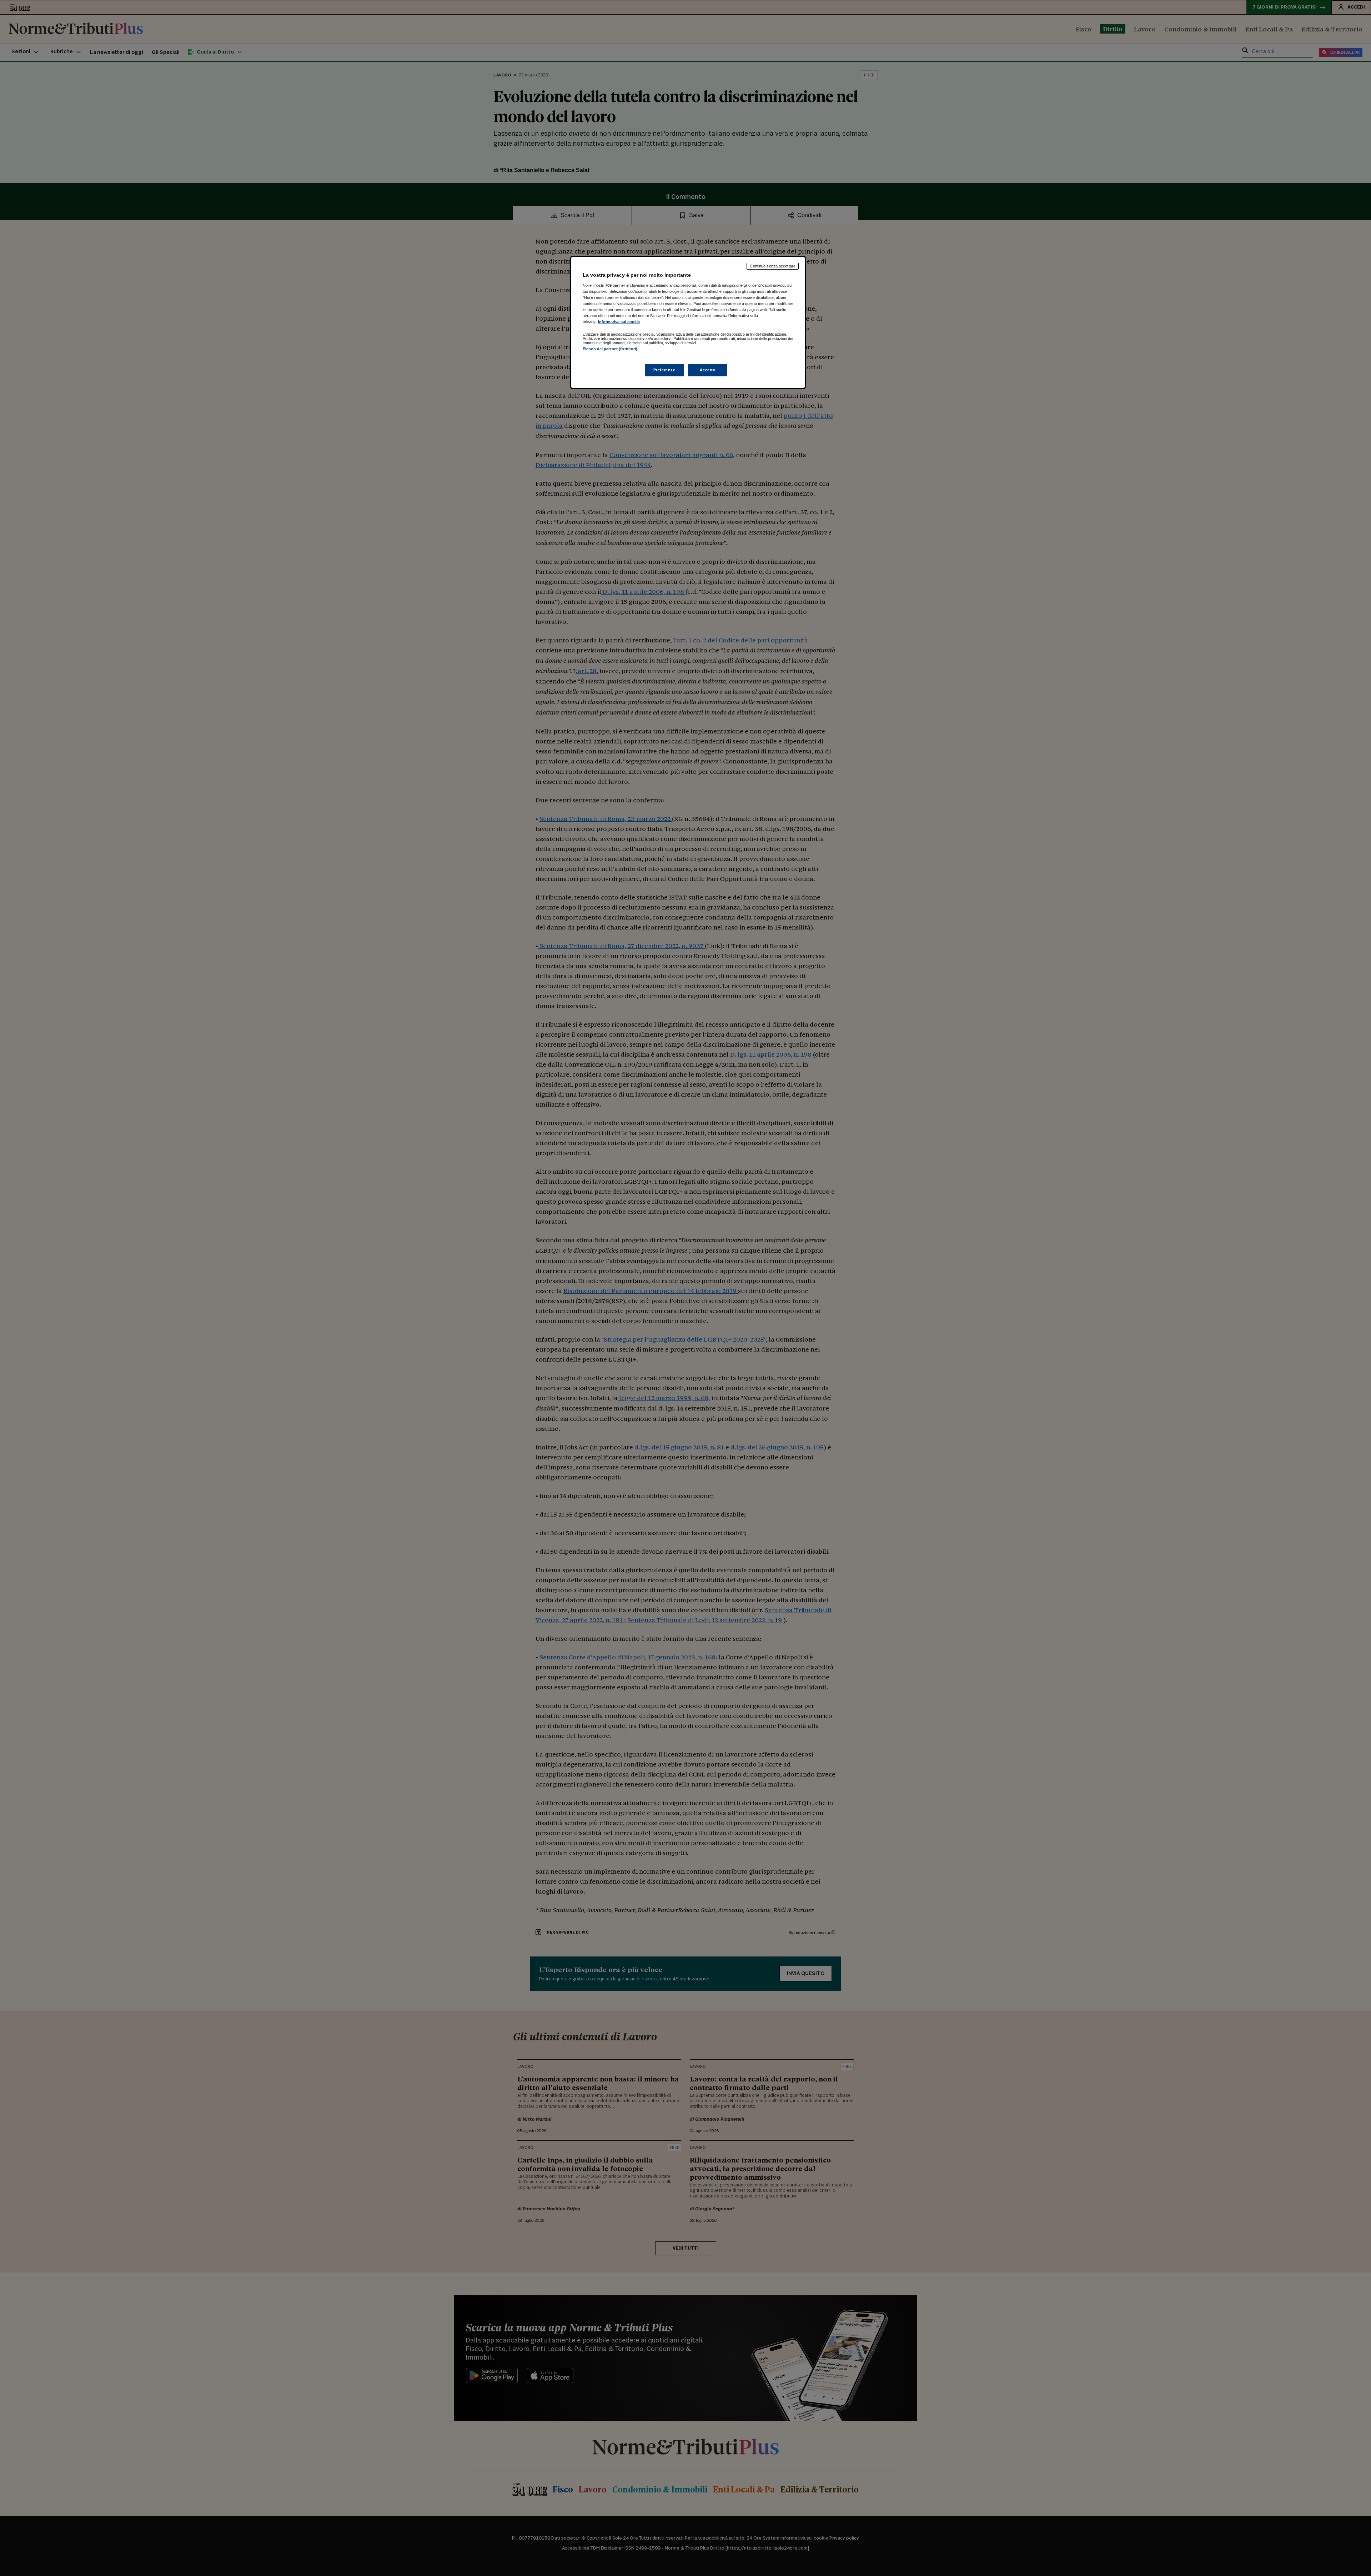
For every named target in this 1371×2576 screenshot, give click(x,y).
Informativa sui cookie (619, 322)
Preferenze (664, 370)
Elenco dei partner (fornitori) (610, 349)
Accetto (708, 370)
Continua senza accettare (773, 266)
